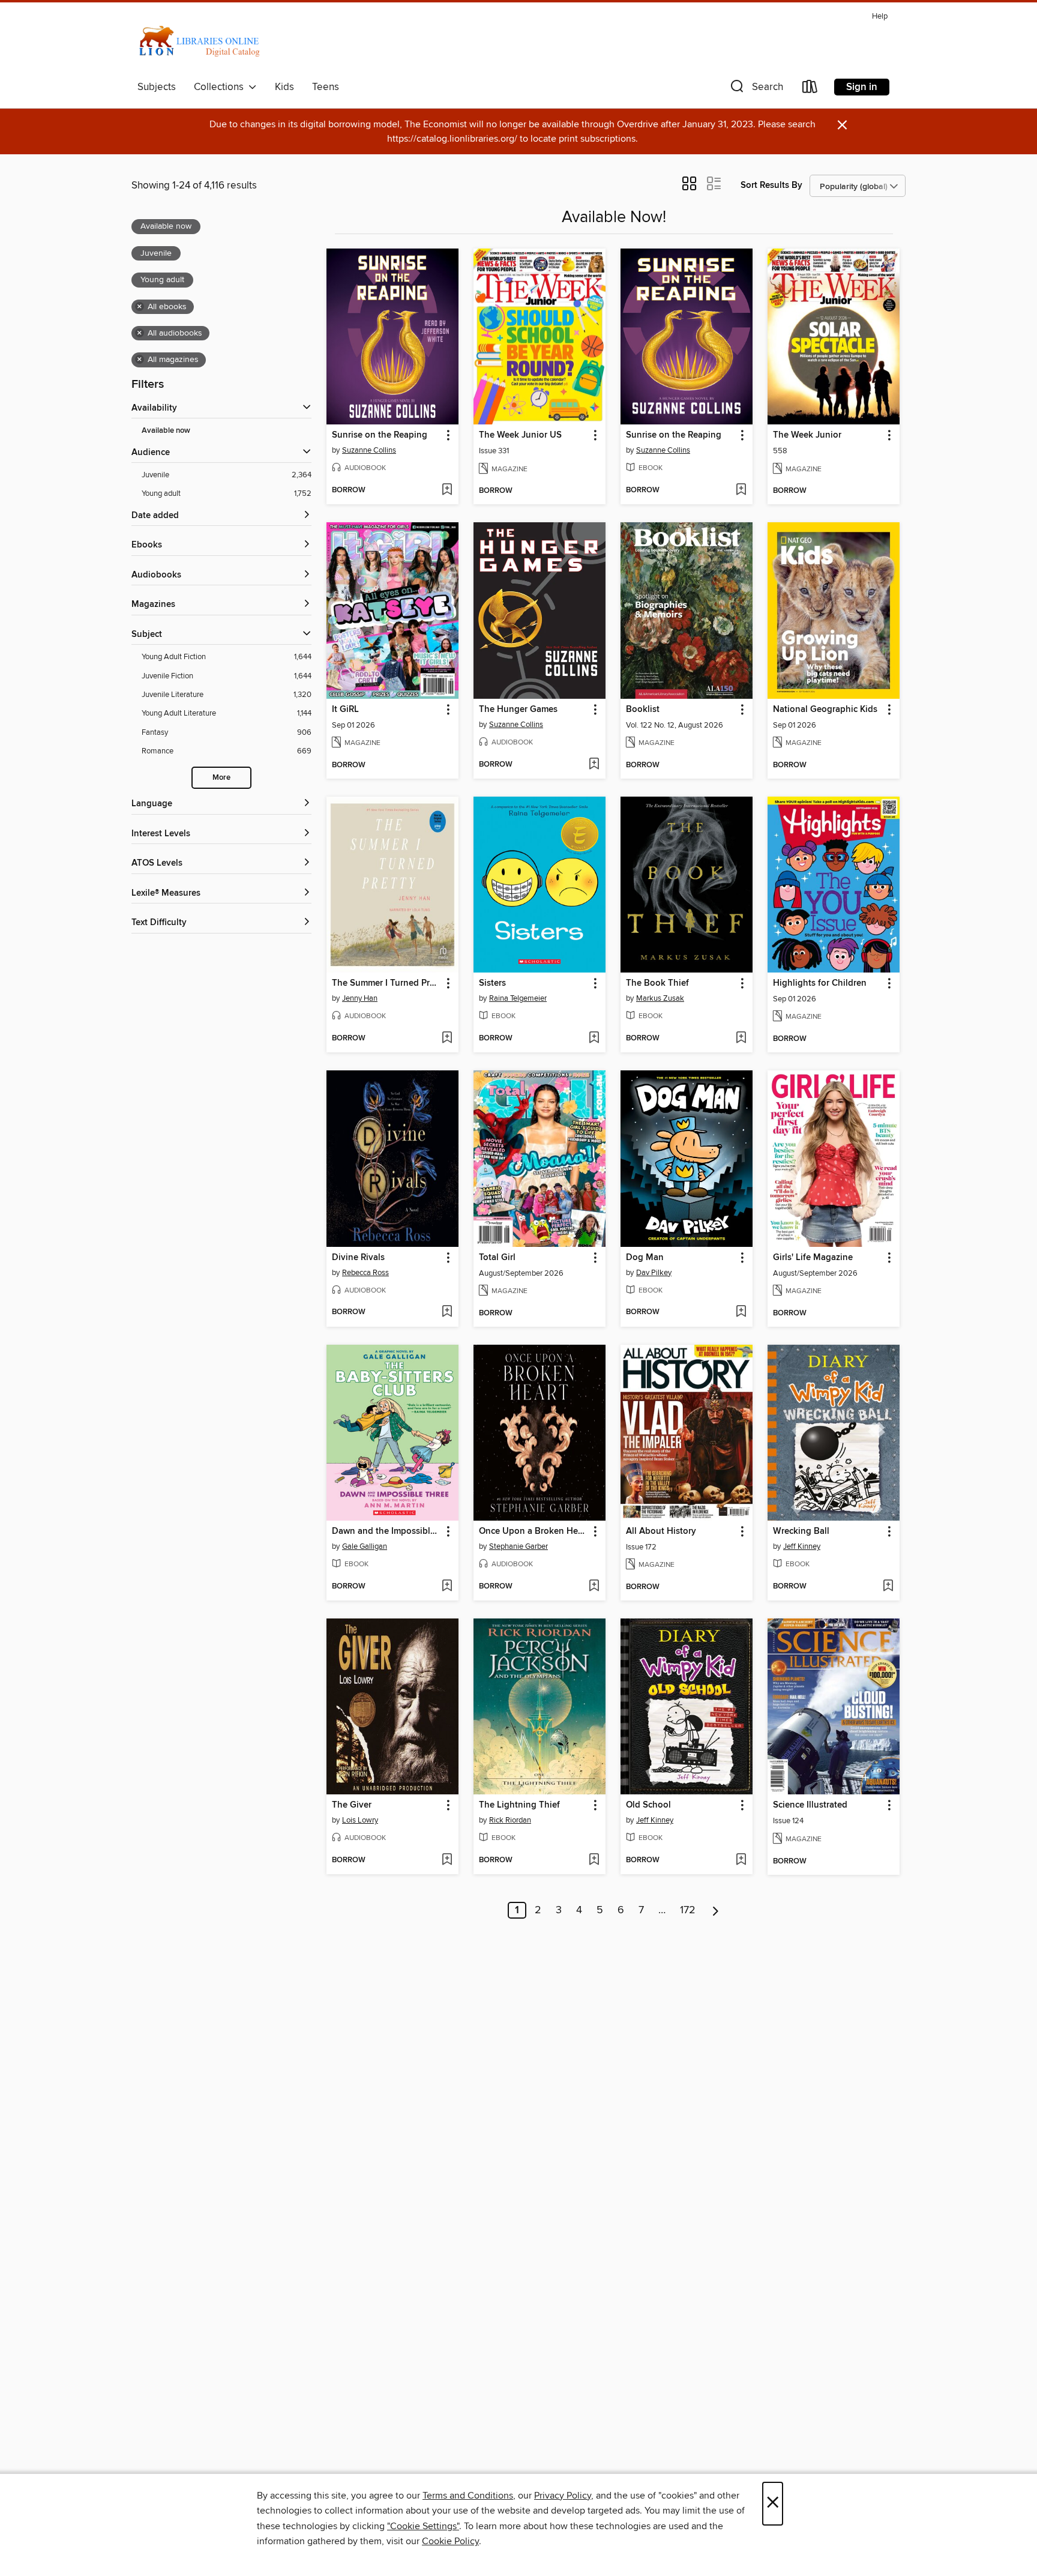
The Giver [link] (352, 1805)
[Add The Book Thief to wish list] (741, 1039)
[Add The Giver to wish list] (447, 1860)
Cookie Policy (450, 2541)
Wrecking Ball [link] (801, 1531)
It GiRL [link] (345, 710)
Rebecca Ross (365, 1273)
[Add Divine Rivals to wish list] (447, 1312)
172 (688, 1910)
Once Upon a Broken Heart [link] (534, 1531)
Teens (326, 87)
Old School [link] (648, 1805)
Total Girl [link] (497, 1258)
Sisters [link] (492, 983)
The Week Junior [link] (807, 435)
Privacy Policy (563, 2496)
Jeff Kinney (802, 1546)
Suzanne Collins (369, 450)
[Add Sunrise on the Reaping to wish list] (447, 490)
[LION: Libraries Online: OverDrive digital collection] (206, 41)
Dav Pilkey (654, 1273)
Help (880, 17)
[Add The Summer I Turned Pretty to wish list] (447, 1039)
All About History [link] (661, 1531)
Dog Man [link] (645, 1258)
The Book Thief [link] (657, 983)
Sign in (862, 87)
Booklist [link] (643, 710)
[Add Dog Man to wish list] (741, 1312)
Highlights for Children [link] (820, 983)
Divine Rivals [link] (358, 1258)
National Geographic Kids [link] (825, 710)
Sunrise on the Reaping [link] (380, 435)
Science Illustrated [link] (810, 1805)
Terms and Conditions (468, 2496)
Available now (166, 431)
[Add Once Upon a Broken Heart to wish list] (594, 1587)
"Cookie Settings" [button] (423, 2526)
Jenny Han (360, 998)
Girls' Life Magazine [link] (813, 1258)
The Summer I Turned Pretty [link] (387, 983)
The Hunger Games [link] (518, 710)
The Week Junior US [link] (520, 435)
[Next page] (716, 1910)
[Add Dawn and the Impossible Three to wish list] (447, 1587)
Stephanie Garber (518, 1546)
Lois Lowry (360, 1820)
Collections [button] (221, 87)
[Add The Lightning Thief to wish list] (594, 1860)
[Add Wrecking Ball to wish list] (888, 1587)
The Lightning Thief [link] (519, 1805)
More (221, 778)
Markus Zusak (660, 998)
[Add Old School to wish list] (741, 1860)
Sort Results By (771, 185)
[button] (756, 89)
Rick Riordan (510, 1820)
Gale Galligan (365, 1546)
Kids (284, 87)
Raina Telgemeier (518, 998)
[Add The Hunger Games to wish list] (594, 765)
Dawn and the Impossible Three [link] (387, 1531)
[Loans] (810, 89)
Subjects (157, 87)
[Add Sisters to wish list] (594, 1039)
